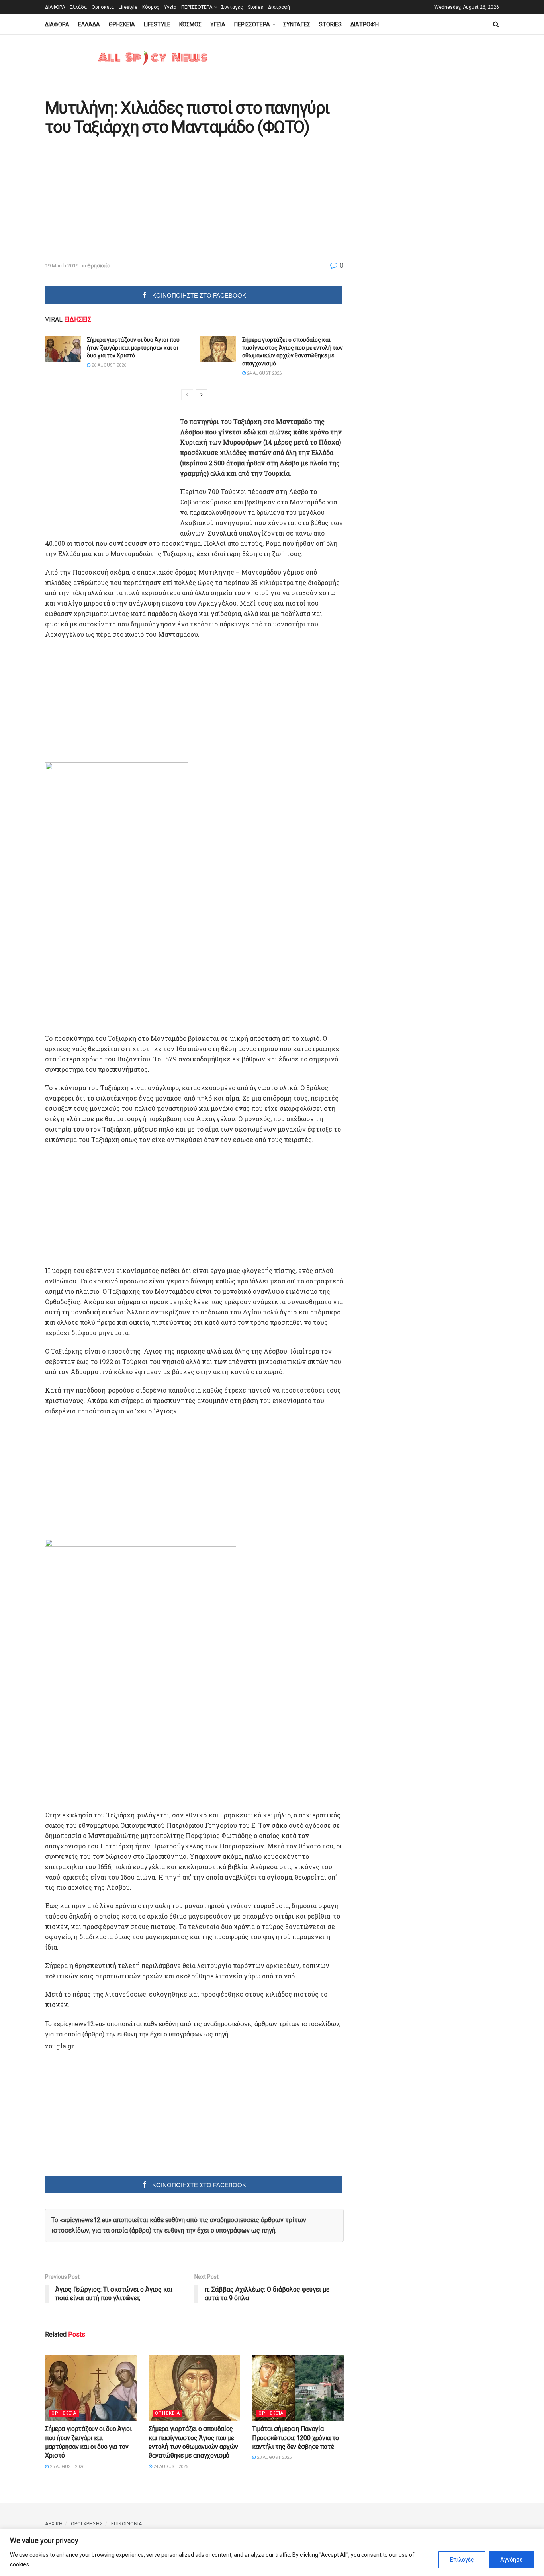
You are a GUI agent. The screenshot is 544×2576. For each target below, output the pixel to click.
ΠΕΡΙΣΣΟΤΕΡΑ (197, 7)
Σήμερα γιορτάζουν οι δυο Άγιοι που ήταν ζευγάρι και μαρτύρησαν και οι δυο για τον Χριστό (133, 348)
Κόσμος (151, 7)
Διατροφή (279, 7)
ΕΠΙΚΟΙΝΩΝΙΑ (127, 2524)
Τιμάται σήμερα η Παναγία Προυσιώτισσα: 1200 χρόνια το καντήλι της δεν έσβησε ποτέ (295, 2438)
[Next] (202, 395)
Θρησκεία (103, 7)
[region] (272, 2552)
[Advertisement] (112, 199)
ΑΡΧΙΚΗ (54, 2524)
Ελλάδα (78, 7)
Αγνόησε (511, 2560)
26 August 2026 (108, 365)
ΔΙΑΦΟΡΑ (55, 7)
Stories (255, 7)
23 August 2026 (274, 2457)
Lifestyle (128, 7)
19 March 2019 (62, 266)
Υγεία (170, 7)
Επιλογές (462, 2560)
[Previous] (187, 395)
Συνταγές (232, 7)
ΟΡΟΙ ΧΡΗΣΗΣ (87, 2524)
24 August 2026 (264, 373)
